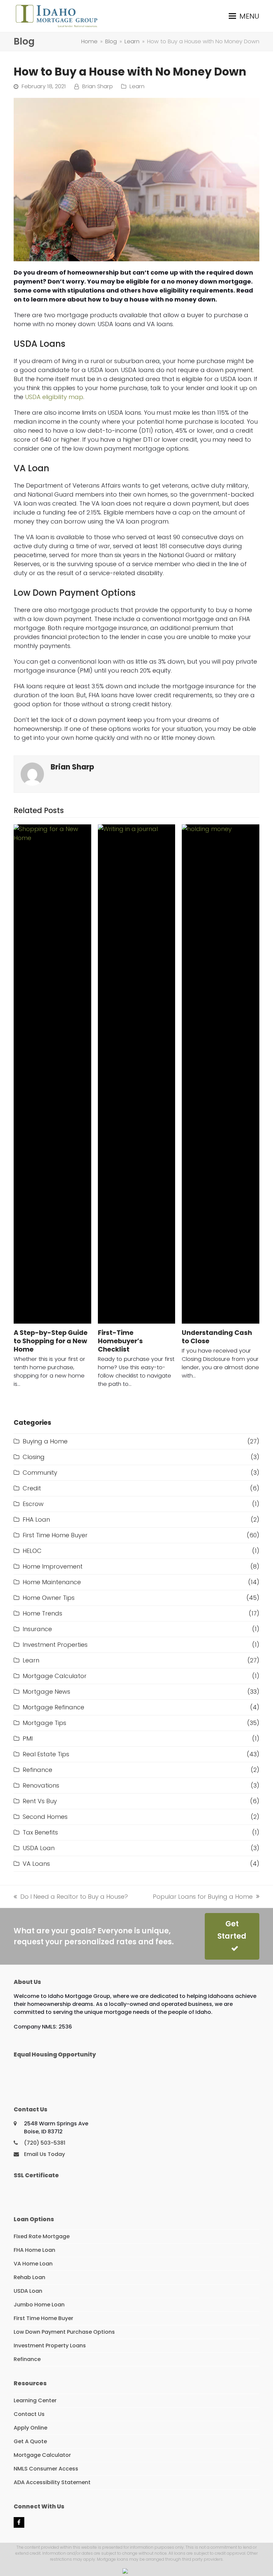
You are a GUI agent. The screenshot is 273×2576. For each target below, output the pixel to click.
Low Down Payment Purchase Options (64, 2332)
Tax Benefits (40, 1832)
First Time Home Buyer (55, 1535)
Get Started (232, 1930)
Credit (32, 1488)
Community (40, 1473)
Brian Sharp (98, 86)
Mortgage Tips (44, 1723)
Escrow (33, 1504)
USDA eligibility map (54, 397)
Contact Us (29, 2414)
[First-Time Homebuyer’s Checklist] (137, 1074)
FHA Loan (36, 1519)
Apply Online (30, 2428)
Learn (137, 86)
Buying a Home (45, 1441)
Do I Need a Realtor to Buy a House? (71, 1897)
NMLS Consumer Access (46, 2469)
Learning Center (35, 2400)
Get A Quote (30, 2441)
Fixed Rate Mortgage (42, 2236)
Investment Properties (55, 1645)
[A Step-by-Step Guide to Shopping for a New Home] (52, 1074)
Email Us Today (44, 2154)
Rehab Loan (29, 2277)
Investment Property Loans (50, 2346)
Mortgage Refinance (53, 1707)
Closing (34, 1457)
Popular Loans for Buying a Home (203, 1897)
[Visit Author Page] (32, 774)
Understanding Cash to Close (217, 1337)
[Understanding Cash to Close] (221, 1074)
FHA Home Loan (34, 2250)
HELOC (32, 1551)
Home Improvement (53, 1566)
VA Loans (36, 1864)
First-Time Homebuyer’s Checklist (120, 1341)
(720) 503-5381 (45, 2143)
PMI (28, 1738)
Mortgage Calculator (55, 1676)
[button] (244, 16)
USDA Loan (39, 1848)
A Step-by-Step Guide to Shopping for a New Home (51, 1341)
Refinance (37, 1770)
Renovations (41, 1785)
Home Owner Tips (49, 1598)
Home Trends (42, 1613)
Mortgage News (46, 1692)
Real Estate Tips (46, 1754)
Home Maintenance (52, 1582)
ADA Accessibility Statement (52, 2482)
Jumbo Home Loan (39, 2305)
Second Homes (45, 1817)
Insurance (37, 1629)
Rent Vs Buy (40, 1801)
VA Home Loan (33, 2264)
